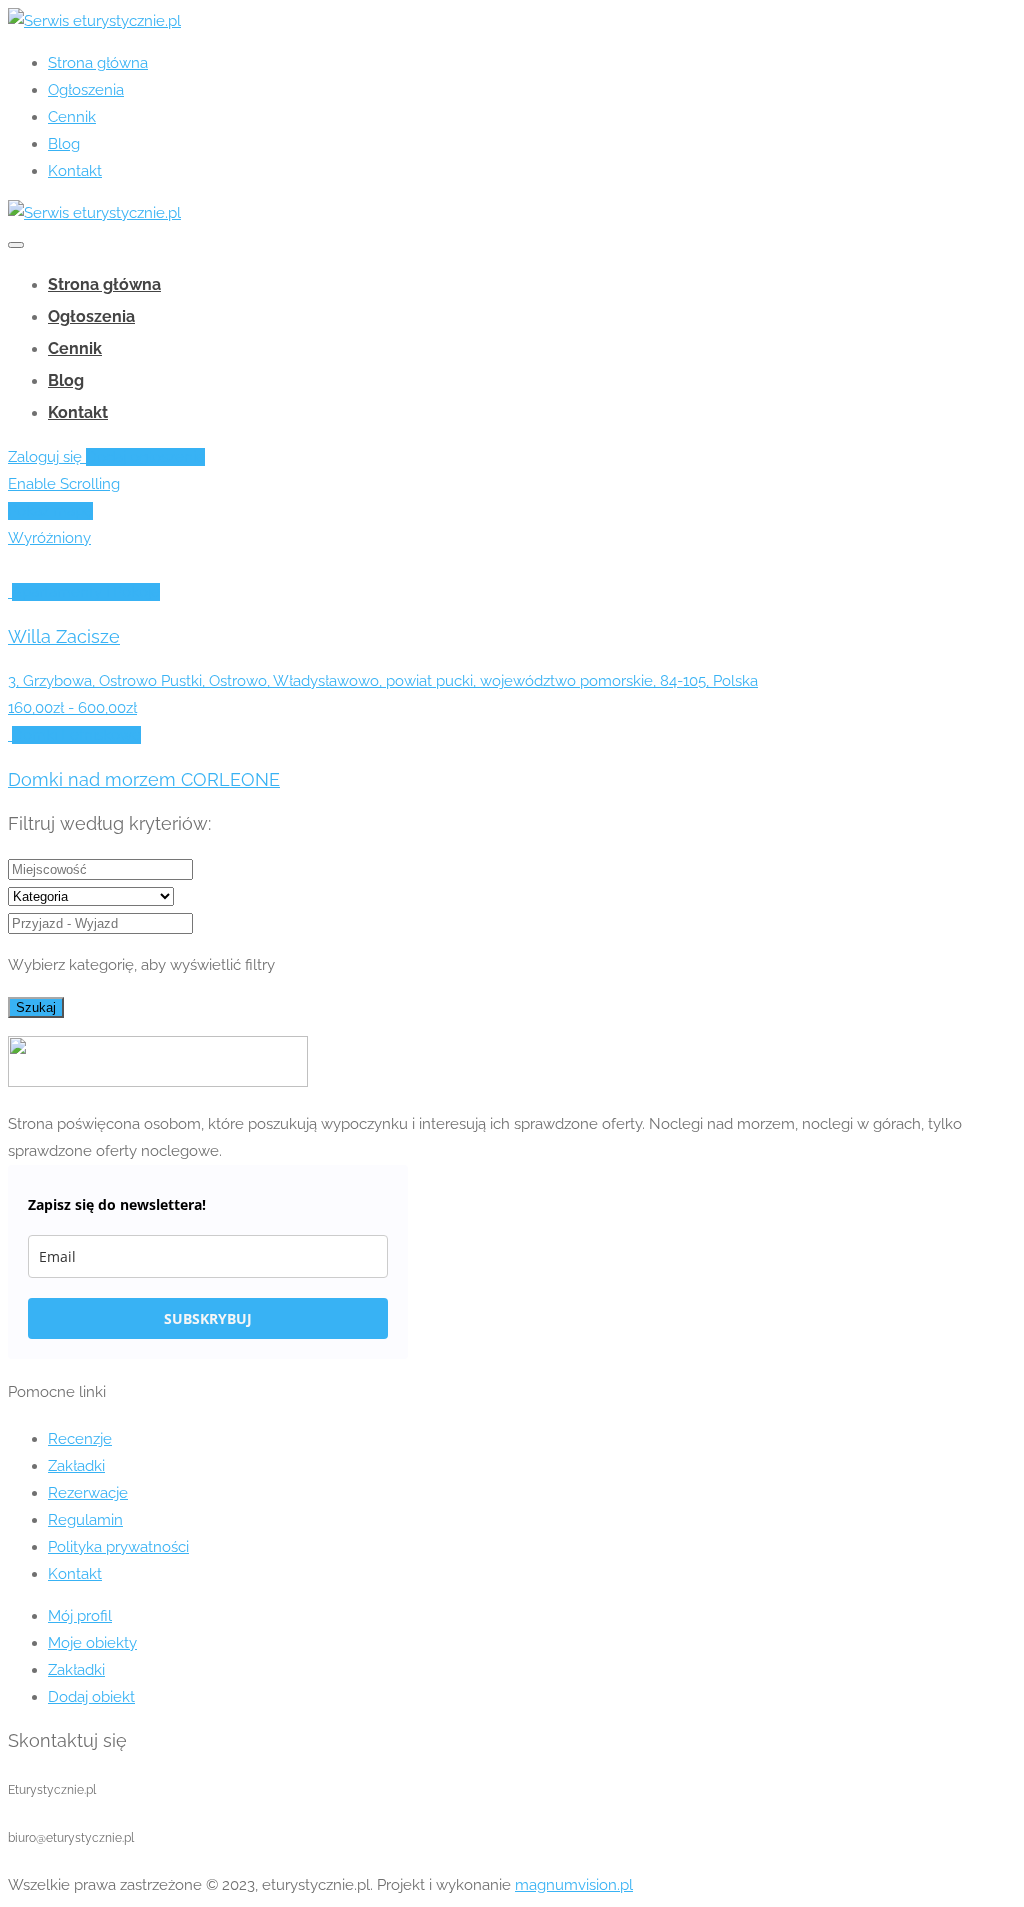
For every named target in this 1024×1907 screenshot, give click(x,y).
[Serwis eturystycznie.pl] (94, 21)
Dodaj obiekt (91, 1697)
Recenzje (80, 1439)
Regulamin (85, 1520)
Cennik (72, 117)
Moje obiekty (92, 1643)
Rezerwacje (88, 1493)
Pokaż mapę (50, 511)
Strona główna (98, 63)
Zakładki (76, 1466)
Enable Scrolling (64, 484)
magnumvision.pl (574, 1885)
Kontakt (75, 171)
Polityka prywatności (118, 1547)
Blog (64, 144)
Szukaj (36, 1007)
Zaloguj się (47, 457)
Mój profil (80, 1616)
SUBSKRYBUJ (208, 1318)
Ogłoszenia (86, 90)
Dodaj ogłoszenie (145, 457)
